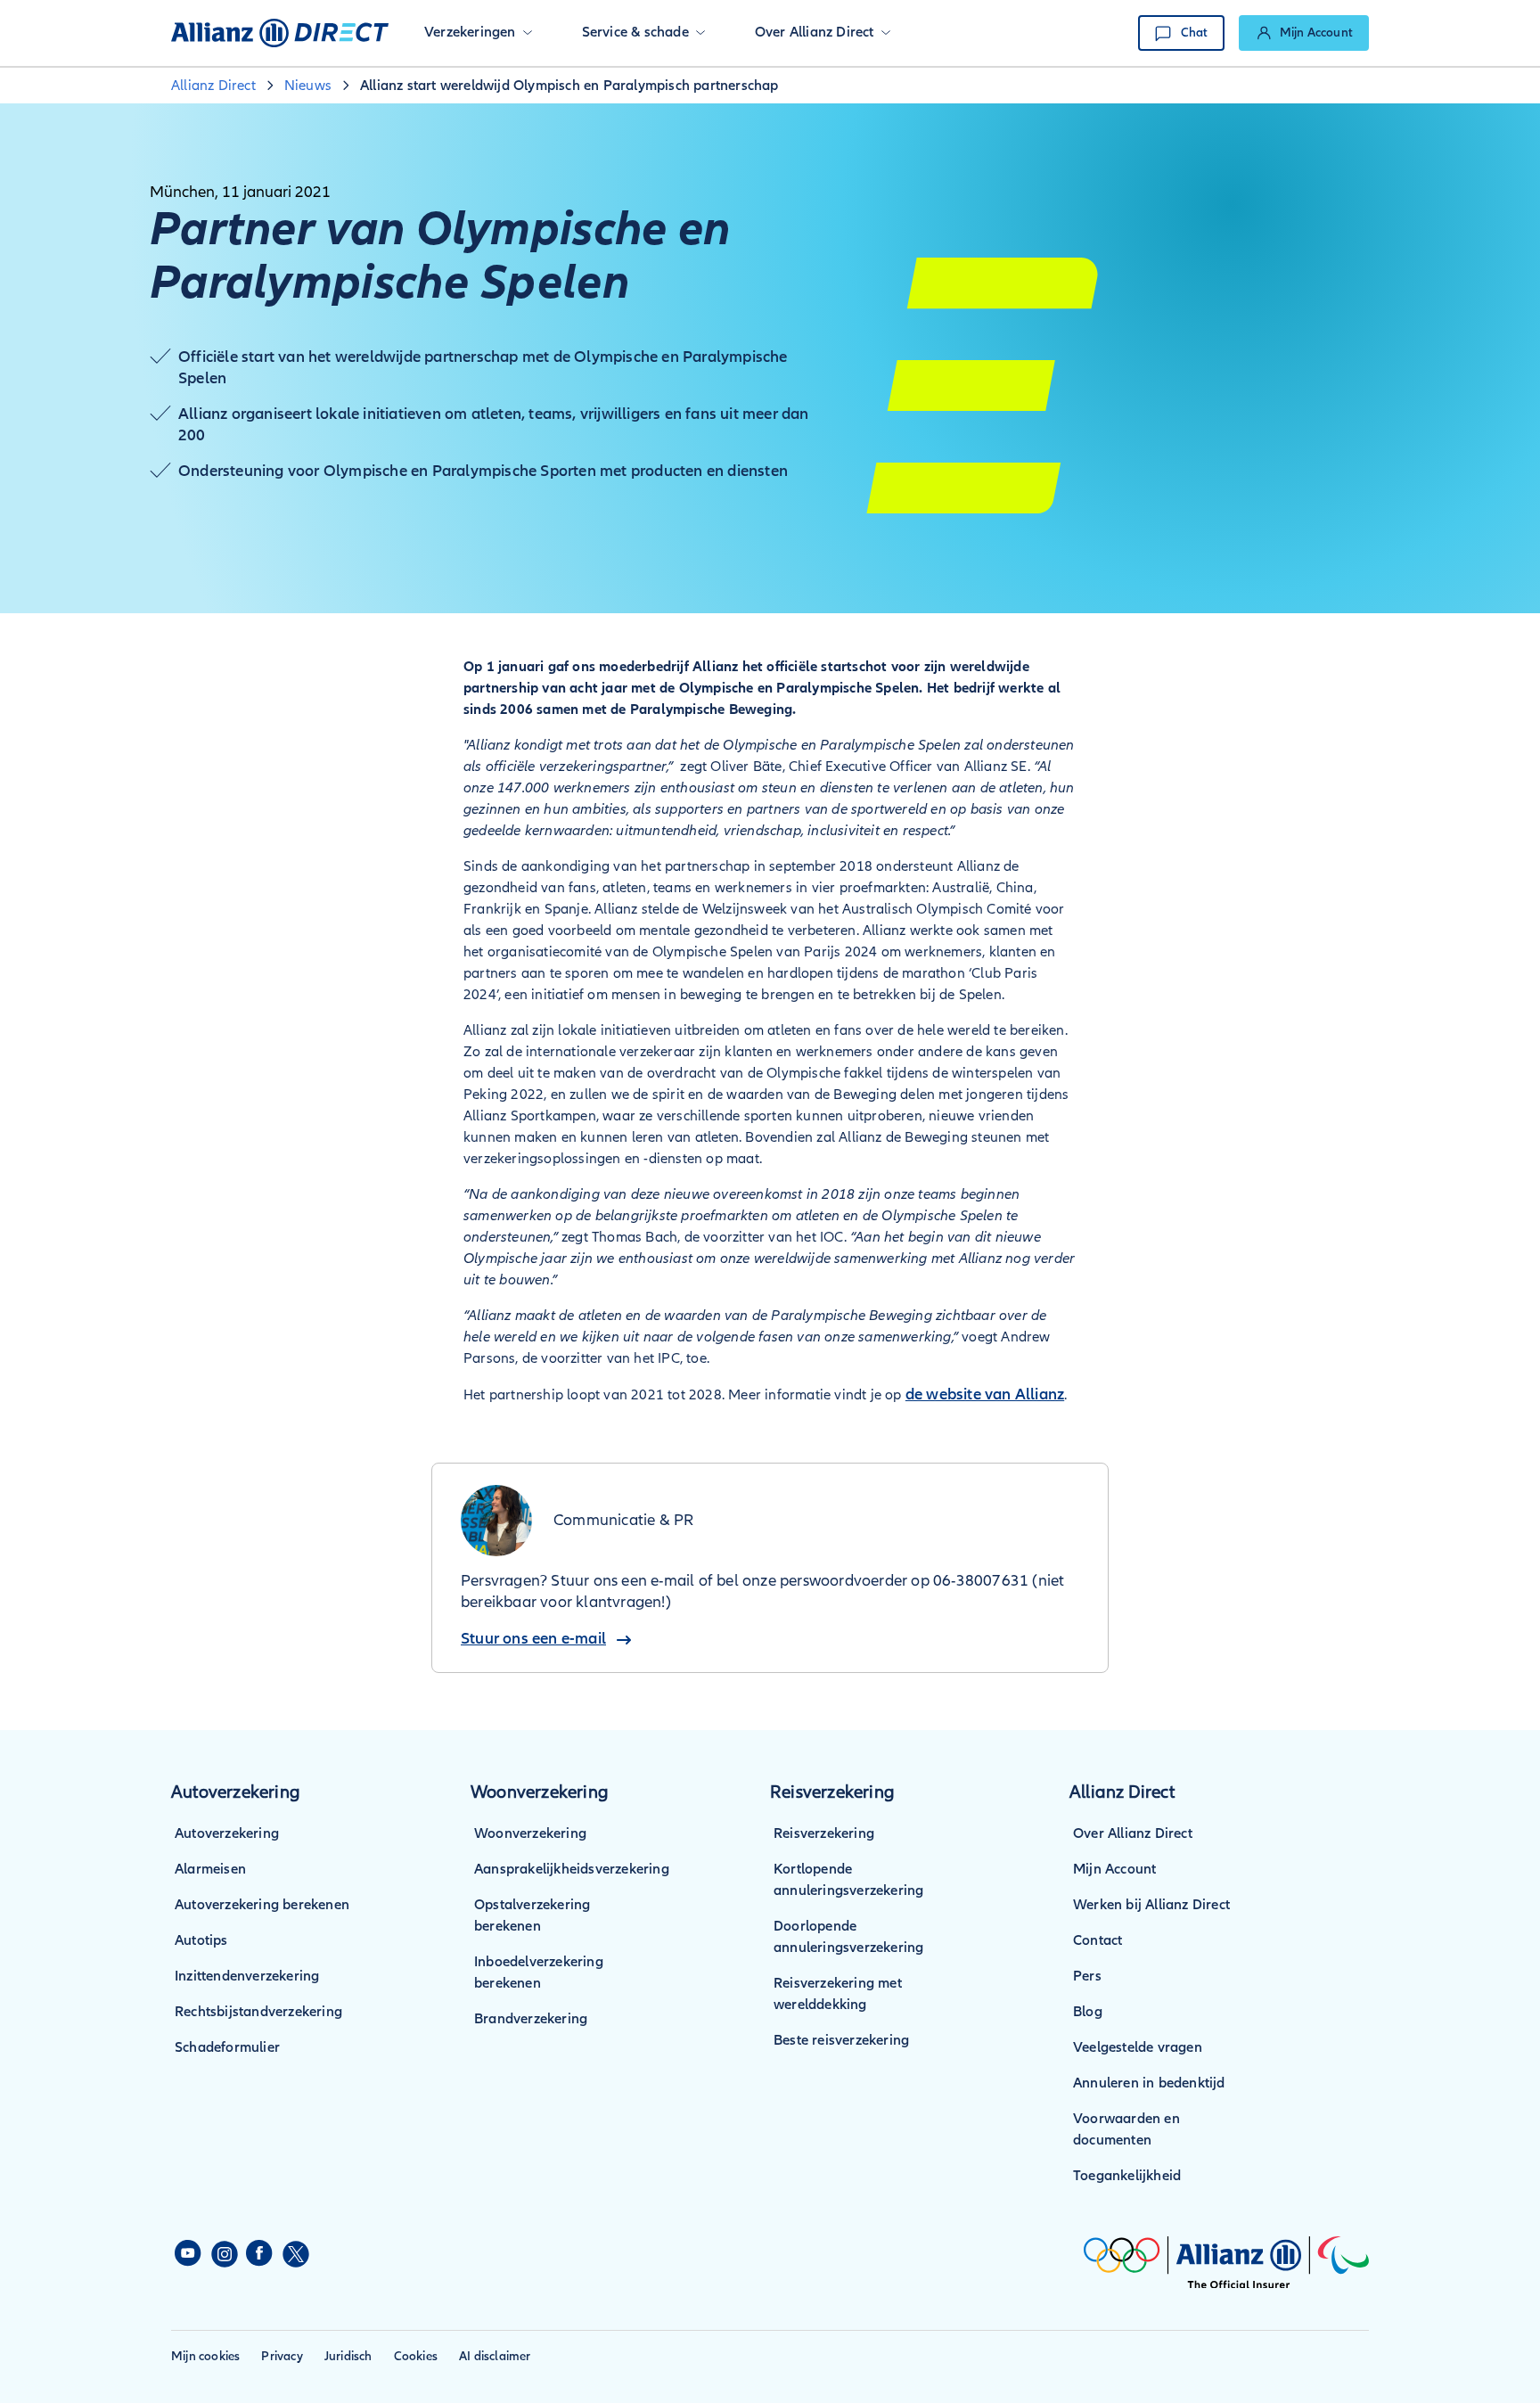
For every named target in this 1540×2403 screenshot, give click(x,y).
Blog (1088, 2012)
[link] (1304, 33)
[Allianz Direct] (280, 33)
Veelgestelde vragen (1138, 2047)
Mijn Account (1114, 1869)
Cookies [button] (416, 2356)
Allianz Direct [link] (213, 86)
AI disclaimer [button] (495, 2356)
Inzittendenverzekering (247, 1976)
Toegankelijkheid (1127, 2176)
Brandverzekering (531, 2019)
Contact (1098, 1940)
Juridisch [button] (348, 2356)
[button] (478, 33)
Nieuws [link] (308, 86)
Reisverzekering (824, 1833)
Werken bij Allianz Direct (1151, 1905)
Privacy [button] (282, 2356)
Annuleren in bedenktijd (1149, 2083)
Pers (1087, 1976)
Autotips (201, 1940)
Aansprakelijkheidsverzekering (572, 1869)
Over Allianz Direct (1133, 1833)
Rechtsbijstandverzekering (258, 2012)
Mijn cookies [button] (205, 2356)
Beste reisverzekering (841, 2040)
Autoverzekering (227, 1833)
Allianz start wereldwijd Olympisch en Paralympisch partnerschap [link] (569, 86)
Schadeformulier (227, 2047)
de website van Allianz (985, 1394)
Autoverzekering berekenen (262, 1905)
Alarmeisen (210, 1869)
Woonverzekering (530, 1833)
